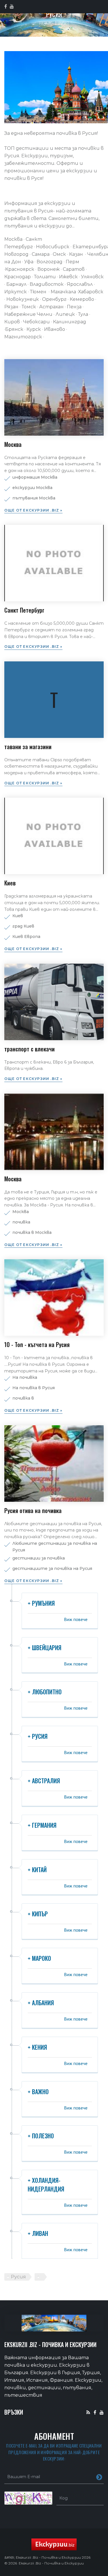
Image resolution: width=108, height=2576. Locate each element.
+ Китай (37, 1870)
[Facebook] (95, 2412)
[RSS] (88, 2412)
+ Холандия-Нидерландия (46, 2185)
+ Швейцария (44, 1648)
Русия (18, 2277)
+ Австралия (44, 1781)
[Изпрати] (99, 2477)
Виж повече (76, 1619)
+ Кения (37, 2047)
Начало (46, 23)
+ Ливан (38, 2233)
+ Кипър (38, 1914)
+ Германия (42, 1825)
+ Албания (41, 2003)
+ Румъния (41, 1603)
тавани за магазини (28, 747)
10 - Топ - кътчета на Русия (37, 1344)
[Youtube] (102, 2412)
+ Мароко (39, 1958)
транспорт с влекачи (30, 1049)
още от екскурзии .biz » (33, 510)
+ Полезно (41, 2136)
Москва (13, 444)
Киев (10, 883)
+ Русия (38, 1736)
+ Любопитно (45, 1692)
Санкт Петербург (24, 610)
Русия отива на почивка (33, 1510)
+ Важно (38, 2092)
